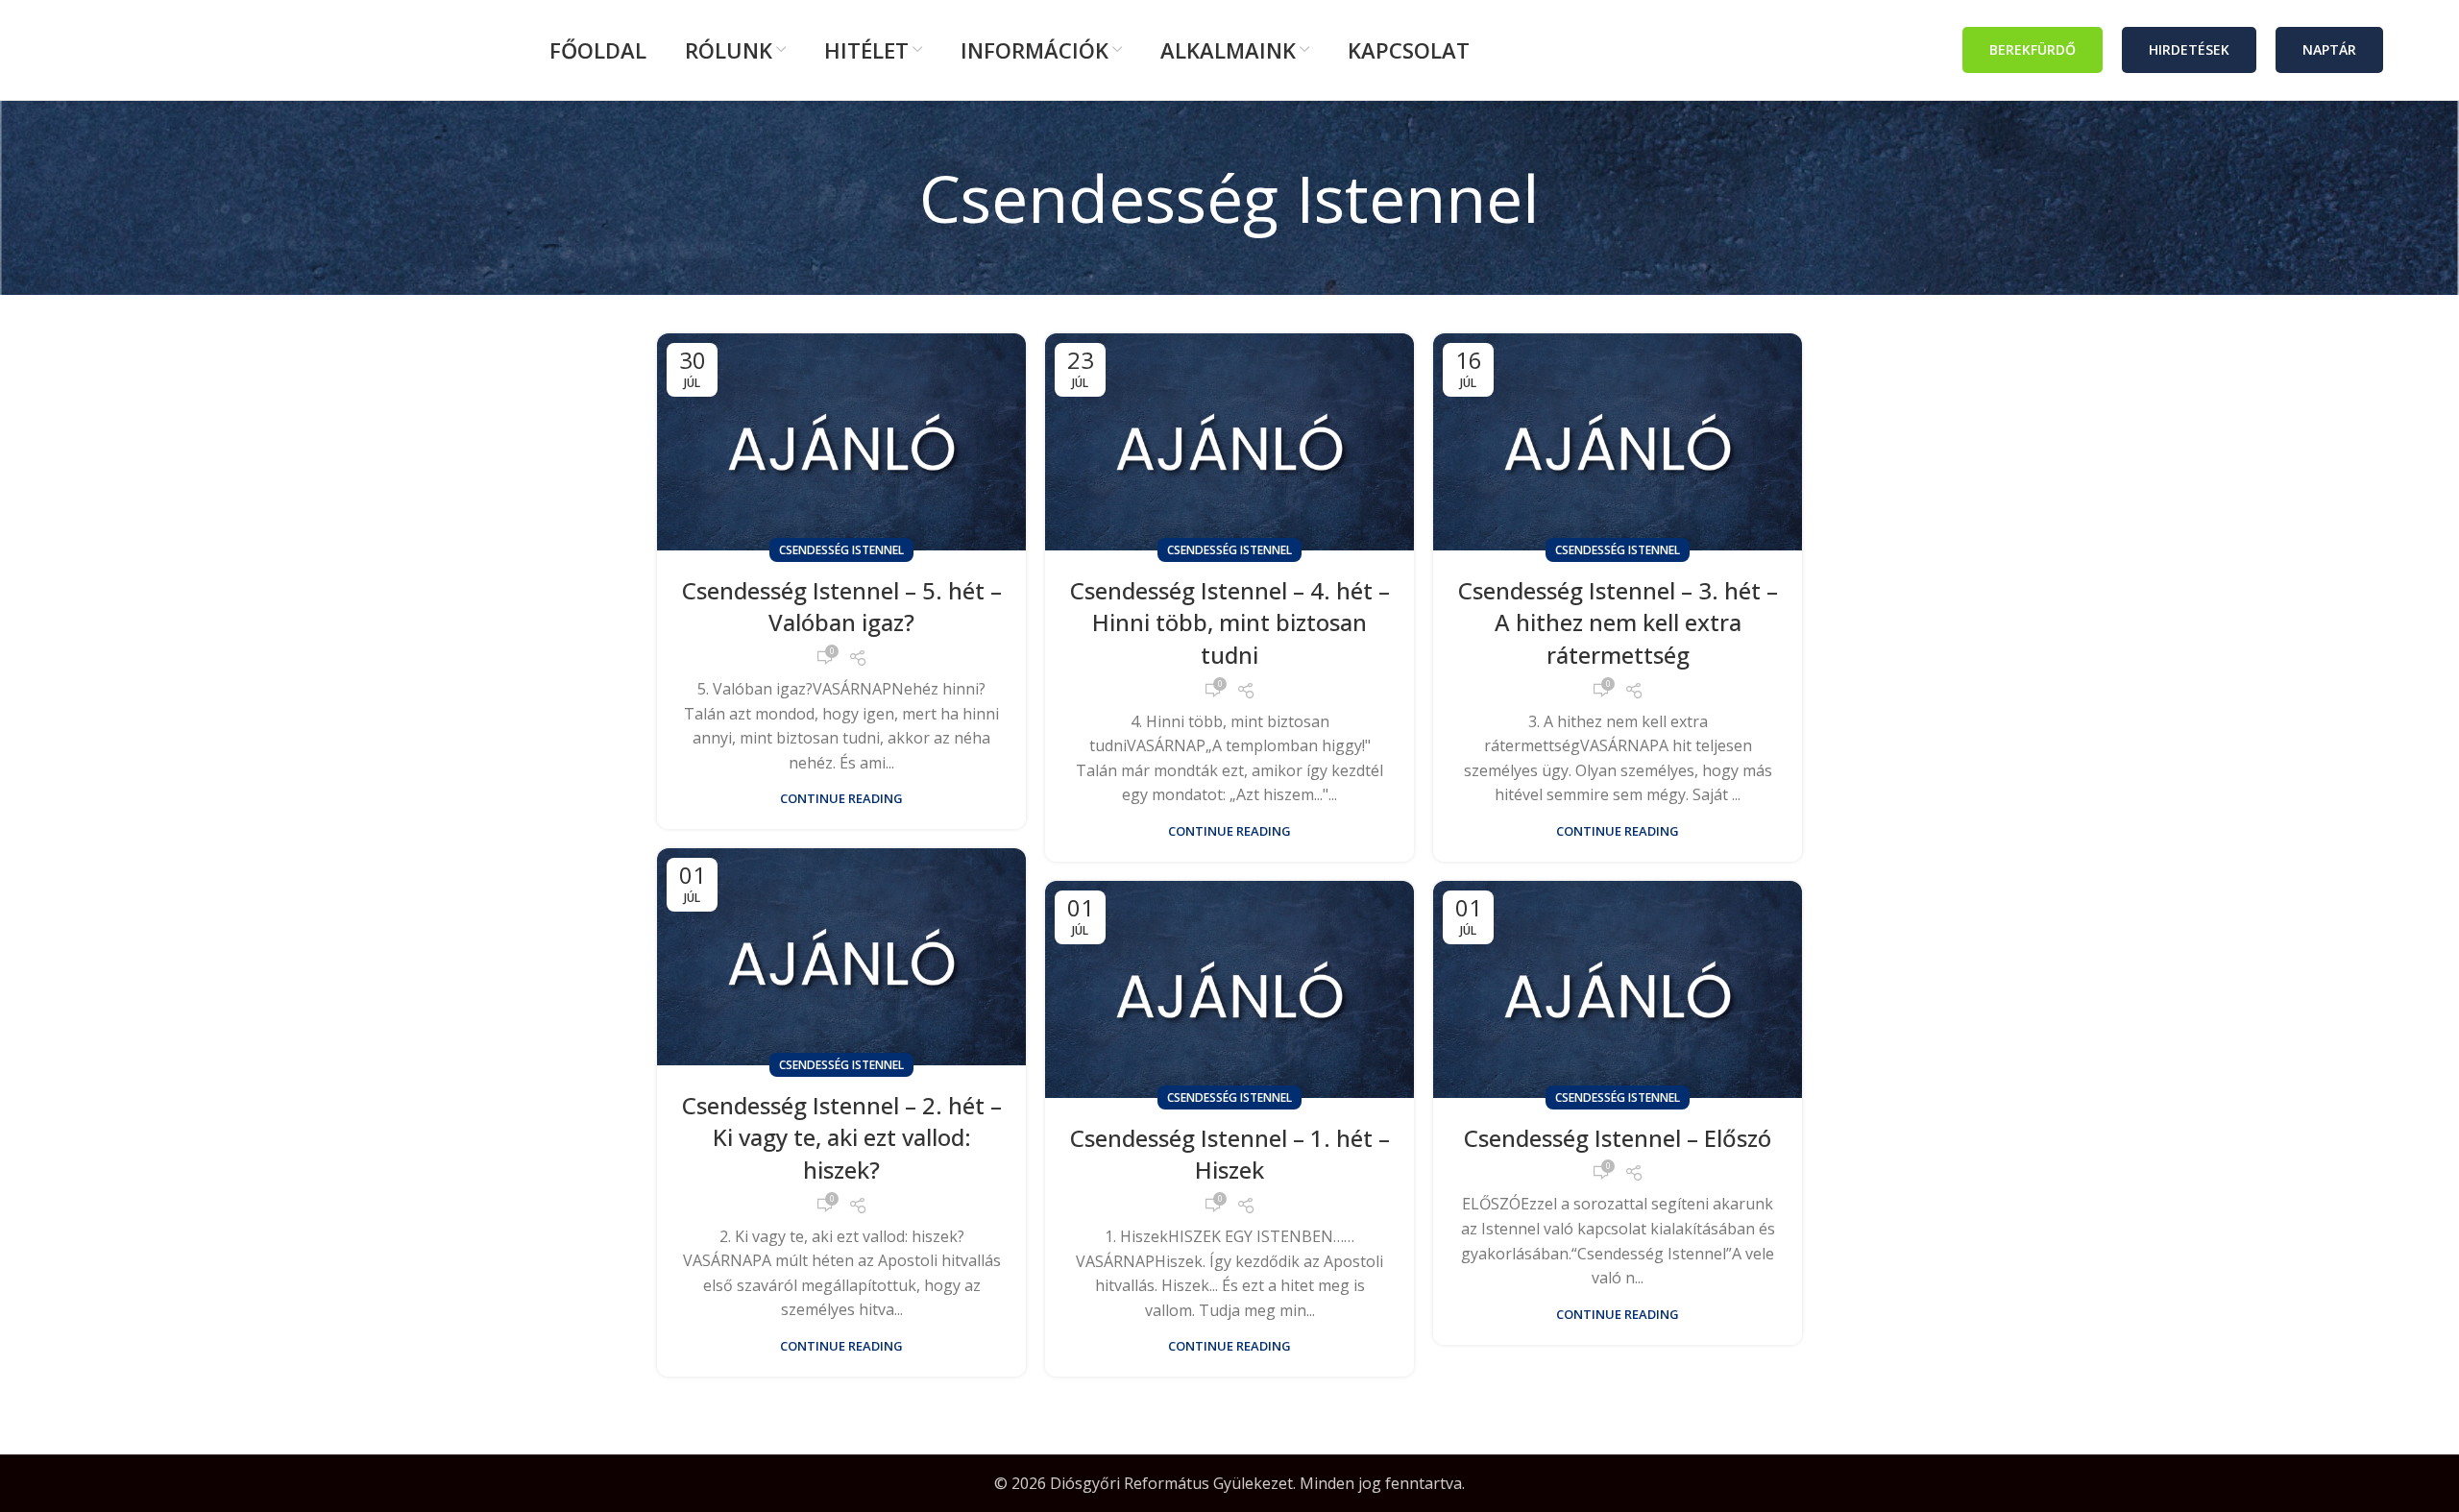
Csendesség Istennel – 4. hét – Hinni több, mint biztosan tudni (1230, 622)
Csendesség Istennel (841, 550)
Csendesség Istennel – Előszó (1618, 1138)
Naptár (2329, 49)
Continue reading (841, 799)
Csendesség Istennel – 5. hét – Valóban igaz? (842, 607)
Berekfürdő (2033, 49)
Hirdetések (2189, 49)
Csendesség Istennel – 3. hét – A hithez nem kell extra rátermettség (1618, 622)
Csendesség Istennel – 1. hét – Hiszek (1230, 1154)
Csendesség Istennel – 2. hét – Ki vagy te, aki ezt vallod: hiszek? (842, 1137)
